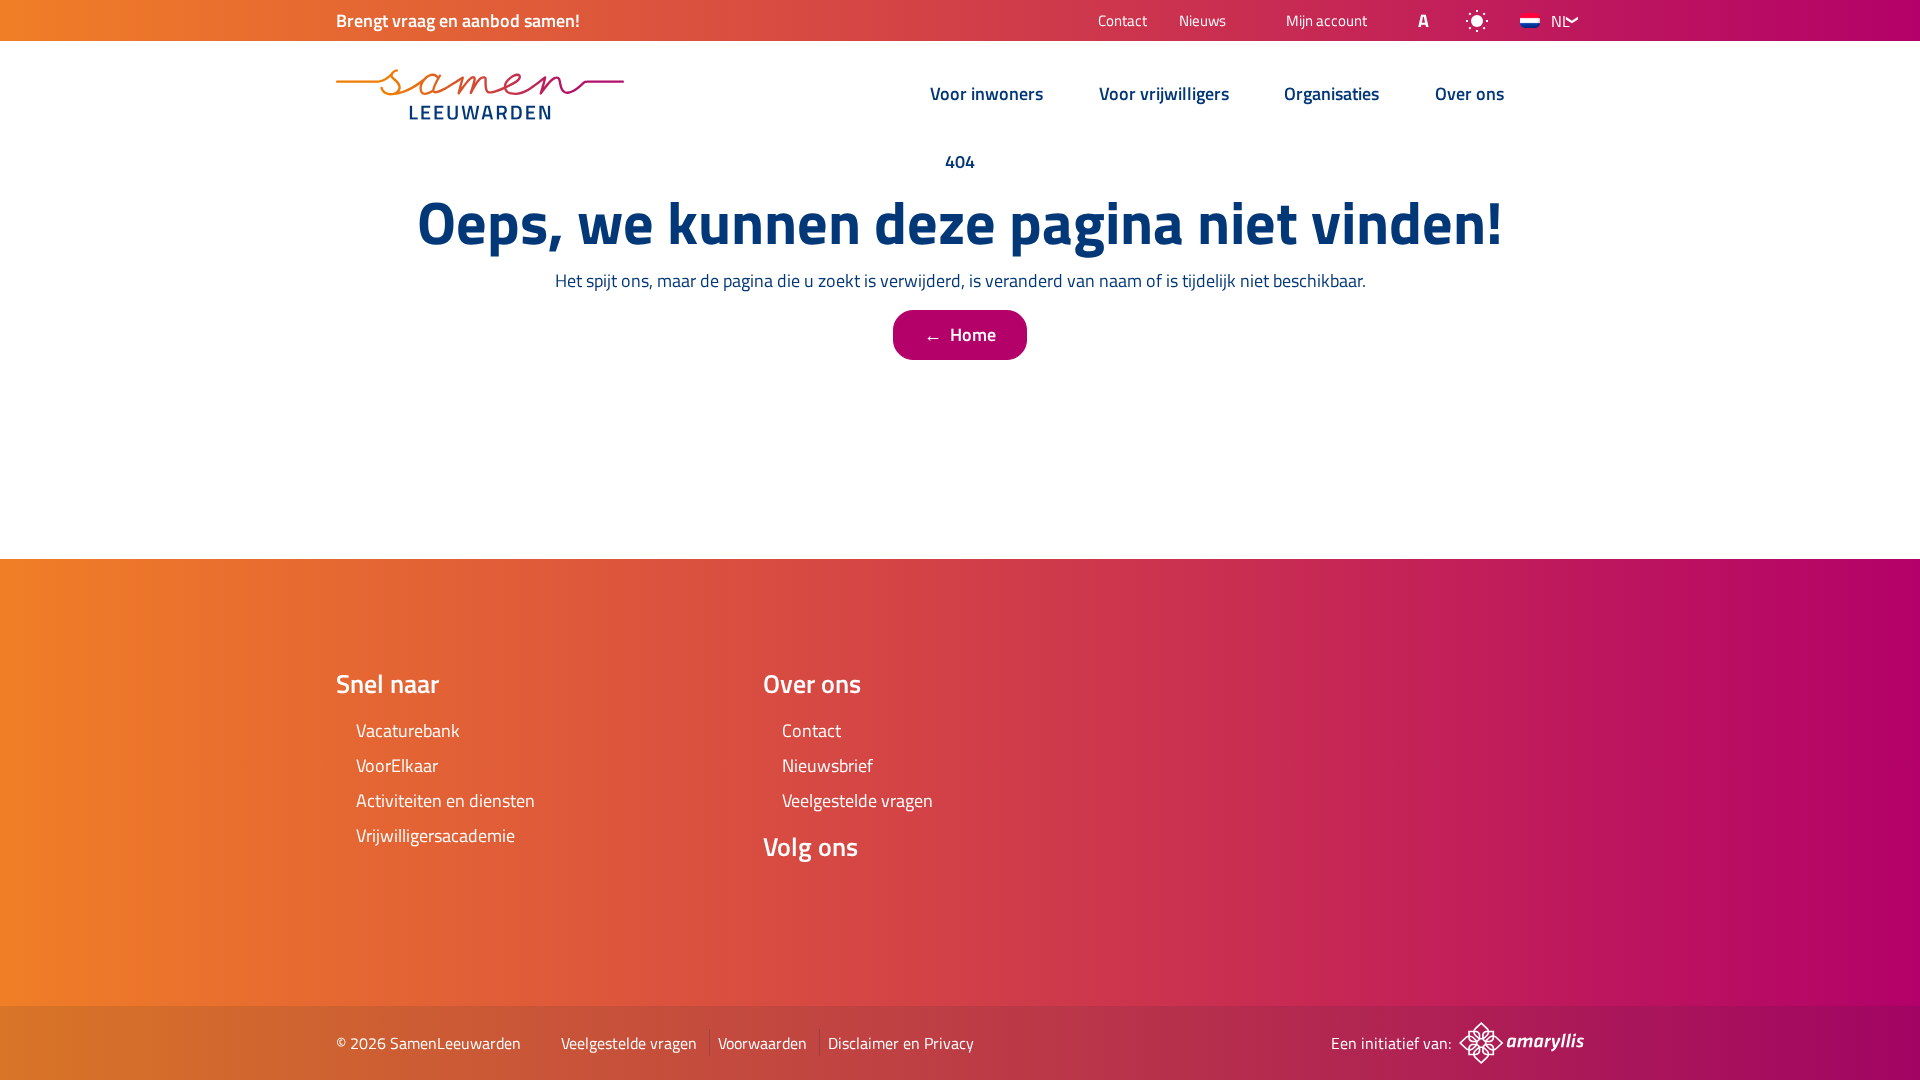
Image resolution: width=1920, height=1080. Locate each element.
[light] (1477, 21)
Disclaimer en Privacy (901, 1043)
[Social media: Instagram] (843, 900)
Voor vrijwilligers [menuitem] (1164, 95)
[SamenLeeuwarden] (480, 94)
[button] (1407, 21)
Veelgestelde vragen (629, 1043)
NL (1560, 21)
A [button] (1423, 20)
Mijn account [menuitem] (1326, 22)
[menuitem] (886, 96)
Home (960, 334)
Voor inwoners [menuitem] (986, 95)
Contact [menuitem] (1122, 22)
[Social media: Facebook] (787, 900)
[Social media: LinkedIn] (899, 900)
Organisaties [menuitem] (1331, 95)
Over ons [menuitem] (1469, 95)
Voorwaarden (762, 1043)
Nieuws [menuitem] (1202, 22)
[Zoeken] (1568, 96)
